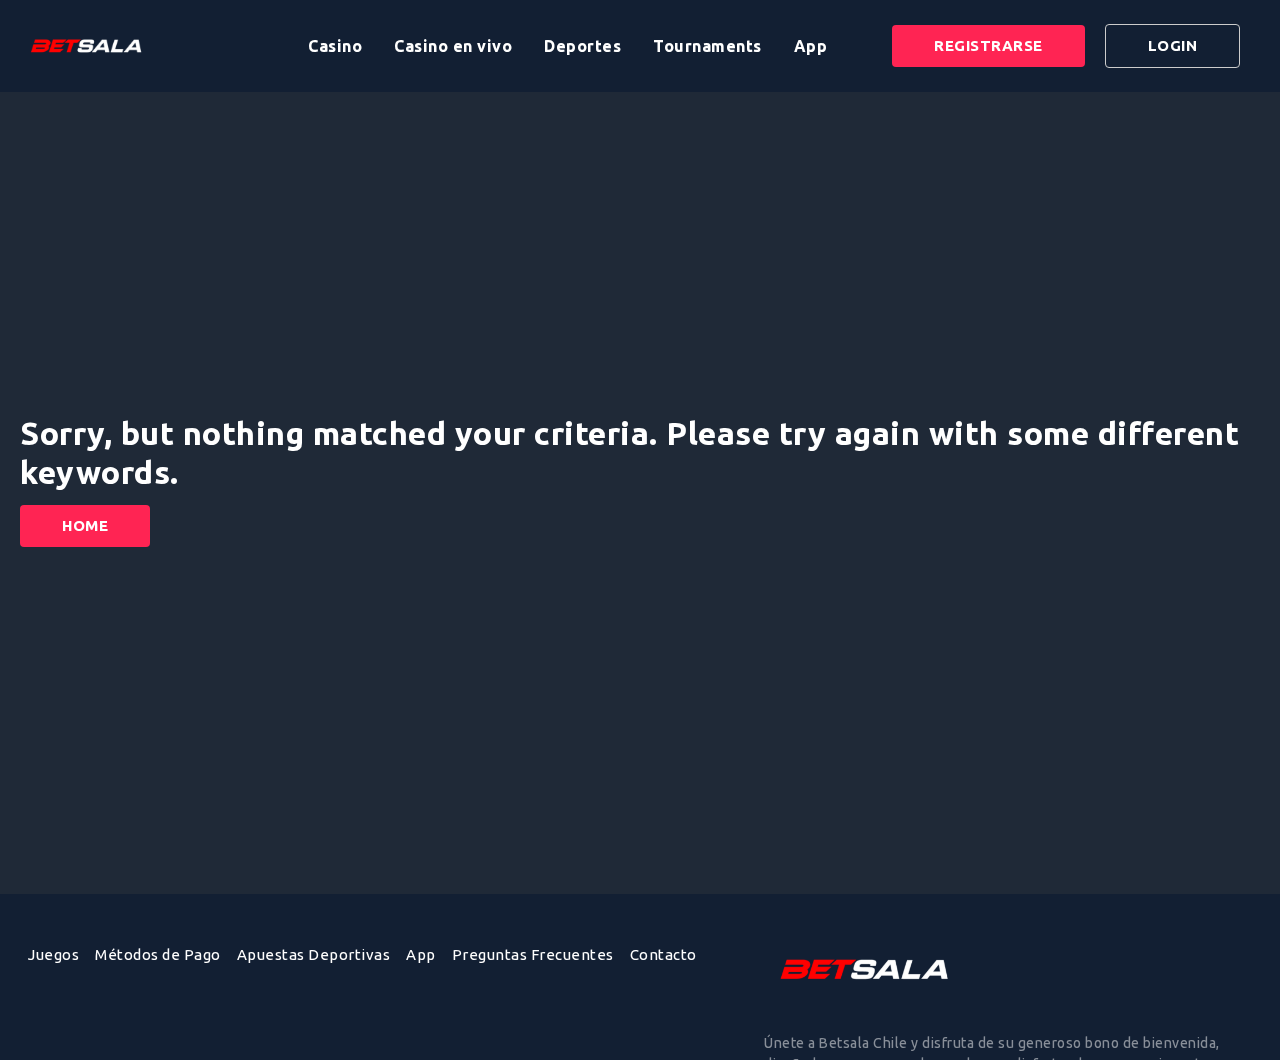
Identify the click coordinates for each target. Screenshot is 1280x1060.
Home (85, 525)
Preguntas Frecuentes (533, 954)
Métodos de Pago (158, 954)
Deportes (582, 46)
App (811, 46)
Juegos (53, 954)
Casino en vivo (453, 46)
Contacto (663, 954)
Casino (335, 46)
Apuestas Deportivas (314, 954)
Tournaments (707, 46)
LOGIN (1173, 45)
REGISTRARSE (988, 45)
